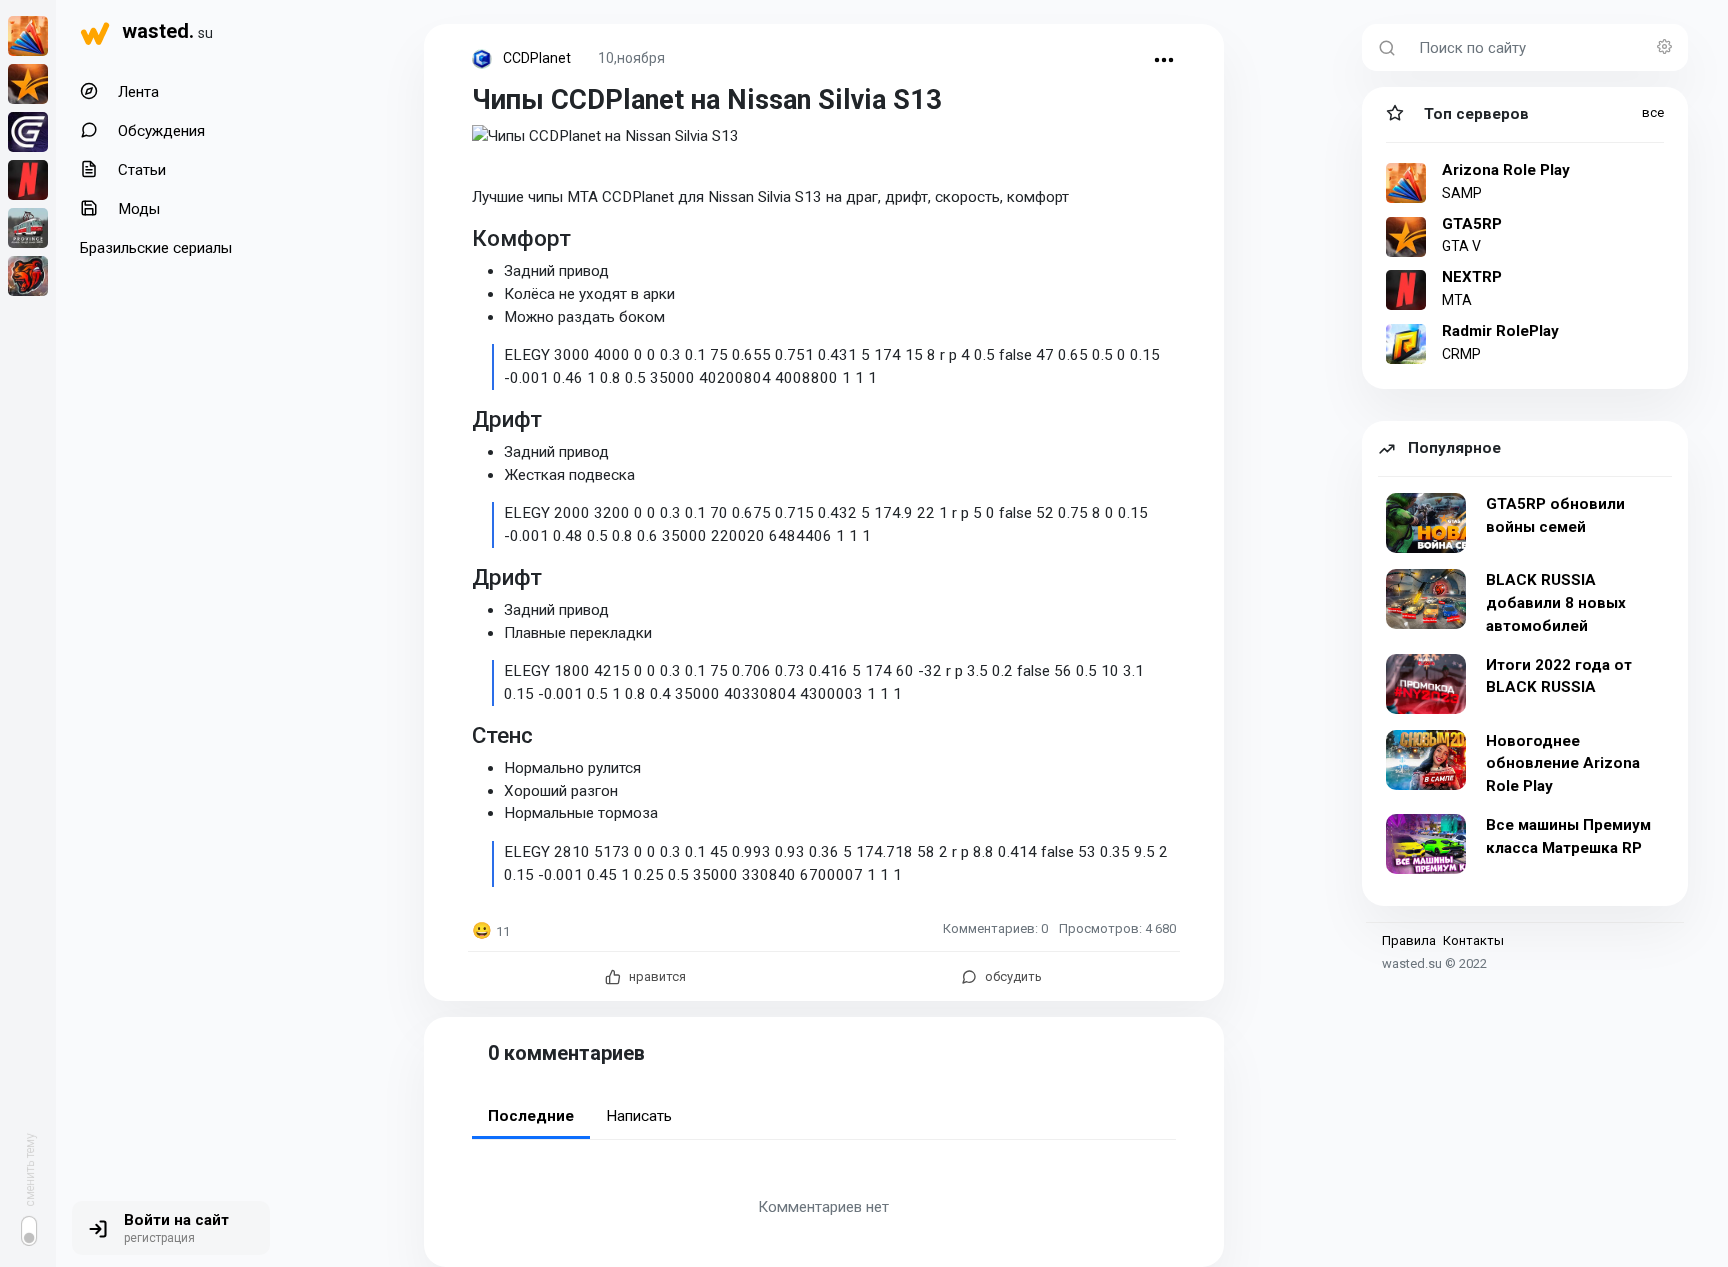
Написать (639, 1116)
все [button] (1653, 112)
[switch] (28, 1231)
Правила (1409, 940)
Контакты (1473, 940)
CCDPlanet (537, 58)
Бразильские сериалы (156, 248)
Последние (531, 1116)
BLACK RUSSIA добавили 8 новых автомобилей (1556, 603)
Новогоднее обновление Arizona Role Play (1563, 764)
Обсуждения (159, 131)
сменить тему (30, 1169)
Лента (136, 92)
